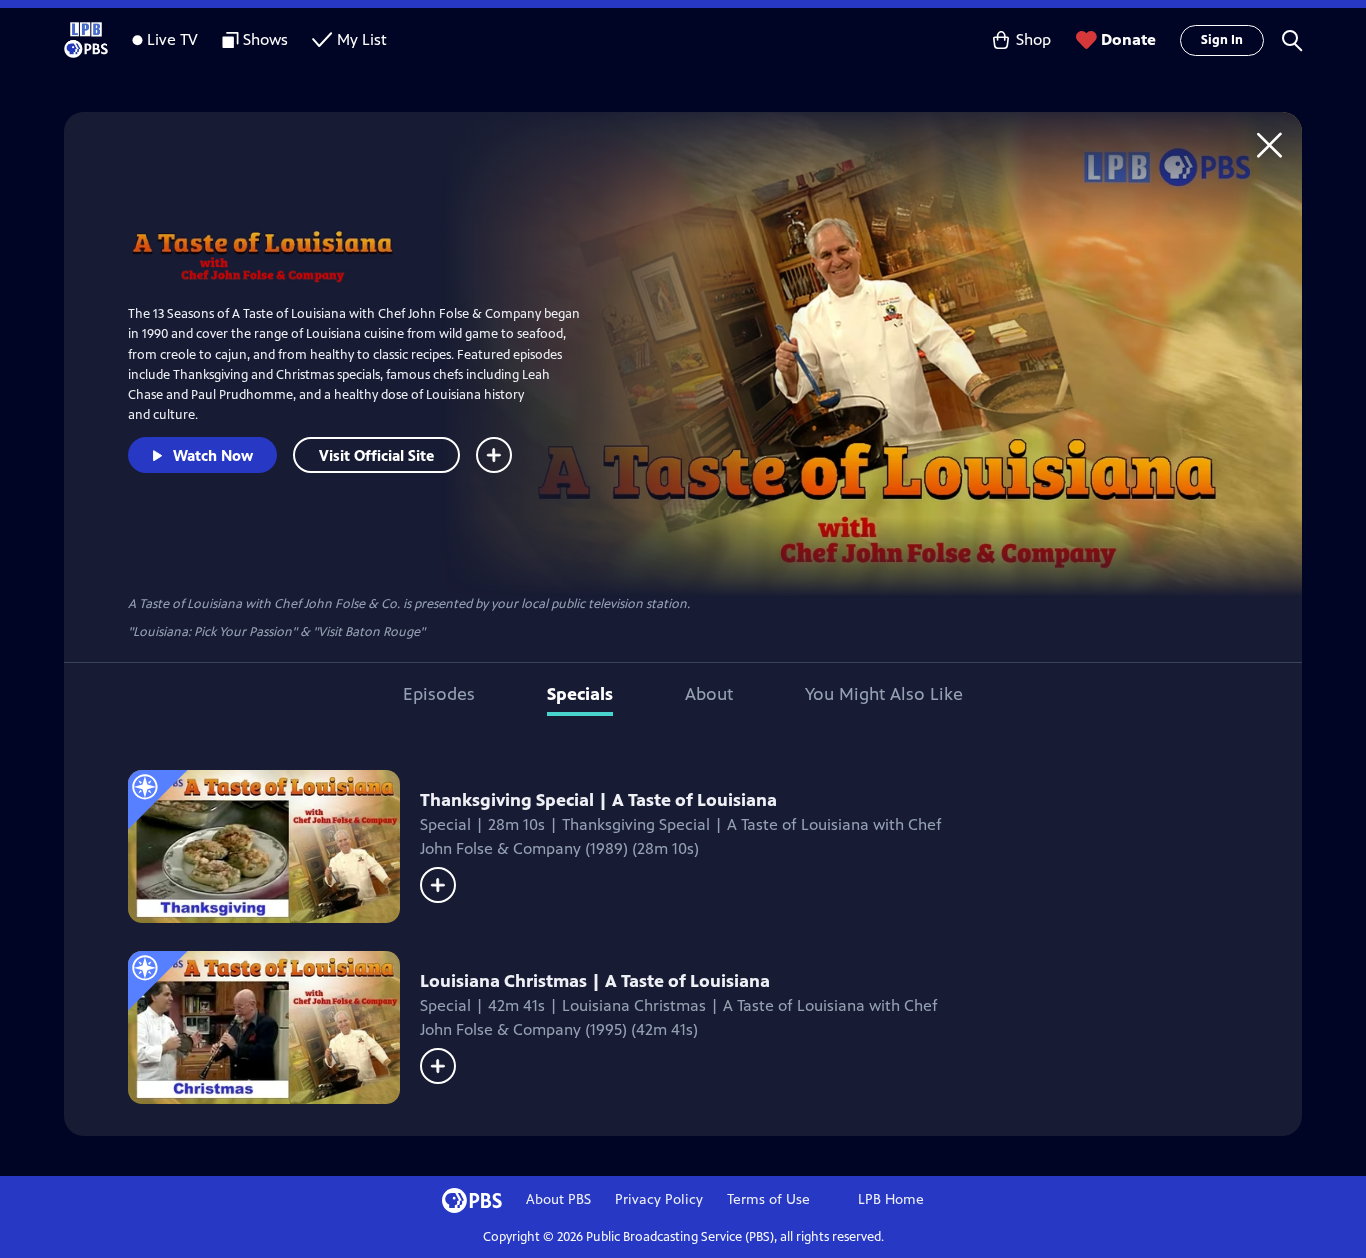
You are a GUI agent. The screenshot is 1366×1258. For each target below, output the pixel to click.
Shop (1033, 39)
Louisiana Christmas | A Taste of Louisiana (595, 981)
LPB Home (891, 1199)
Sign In (1222, 40)
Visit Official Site (376, 455)
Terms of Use (768, 1199)
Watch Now (213, 455)
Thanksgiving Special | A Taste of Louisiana (598, 800)
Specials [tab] (580, 694)
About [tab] (709, 694)
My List (362, 39)
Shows (265, 39)
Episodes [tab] (439, 694)
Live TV (172, 39)
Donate (1128, 39)
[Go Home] (1269, 144)
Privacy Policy (659, 1199)
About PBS (558, 1199)
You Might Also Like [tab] (884, 694)
